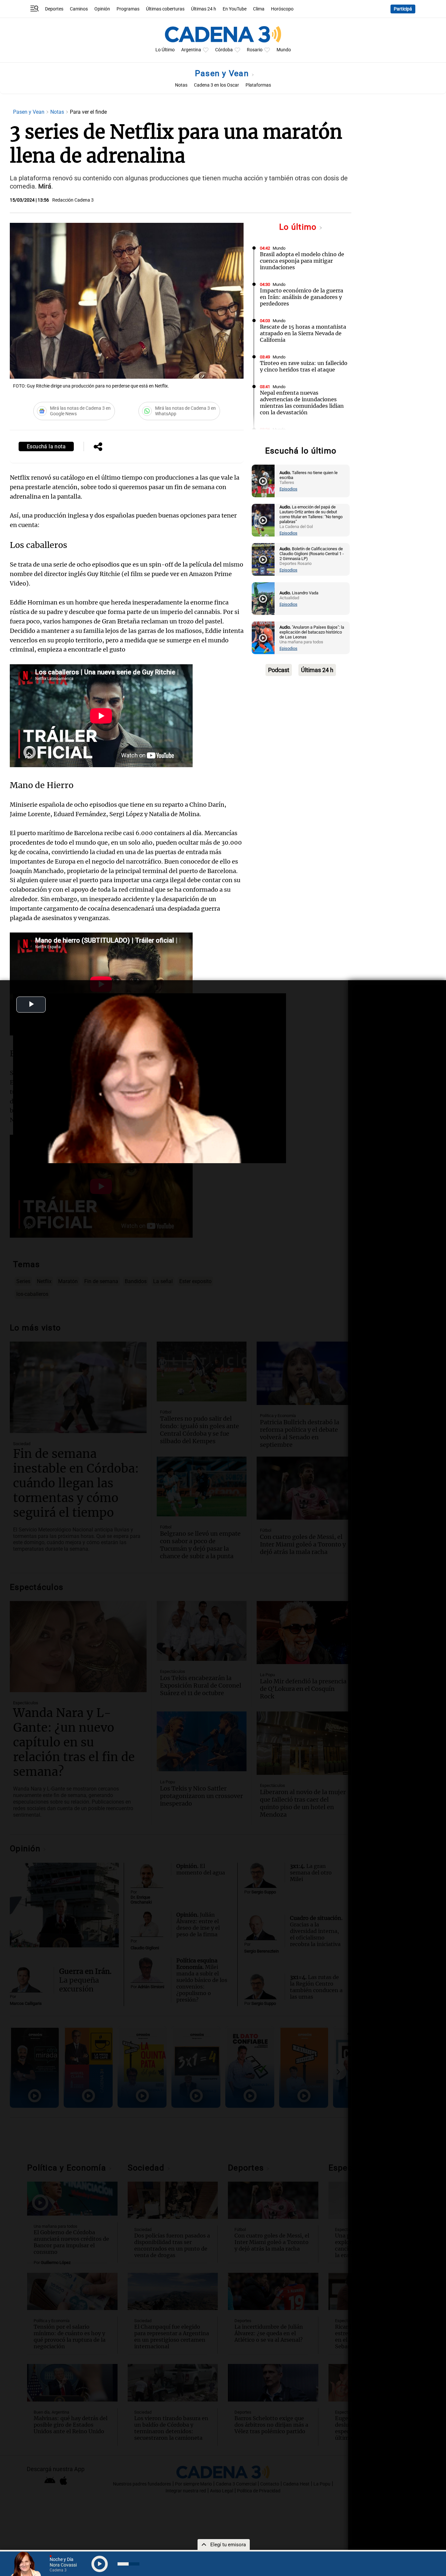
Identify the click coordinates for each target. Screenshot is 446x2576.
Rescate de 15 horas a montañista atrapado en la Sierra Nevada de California (303, 333)
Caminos (79, 9)
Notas (181, 85)
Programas (128, 9)
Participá (403, 9)
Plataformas (258, 85)
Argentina (191, 50)
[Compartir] (98, 447)
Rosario (255, 50)
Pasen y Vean (223, 73)
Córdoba (224, 50)
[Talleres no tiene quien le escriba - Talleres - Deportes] (263, 481)
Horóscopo (282, 9)
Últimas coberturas (165, 9)
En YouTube (235, 9)
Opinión (102, 9)
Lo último (299, 227)
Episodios (288, 489)
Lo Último (165, 50)
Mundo (284, 50)
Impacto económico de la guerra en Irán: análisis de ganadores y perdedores (302, 297)
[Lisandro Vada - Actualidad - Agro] (263, 599)
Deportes (54, 9)
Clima (259, 9)
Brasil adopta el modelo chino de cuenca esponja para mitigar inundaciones (302, 261)
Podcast (279, 670)
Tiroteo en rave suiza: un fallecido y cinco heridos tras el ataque (304, 366)
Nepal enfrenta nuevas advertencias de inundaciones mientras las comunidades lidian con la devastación (302, 403)
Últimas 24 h (204, 9)
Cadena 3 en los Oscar (216, 85)
